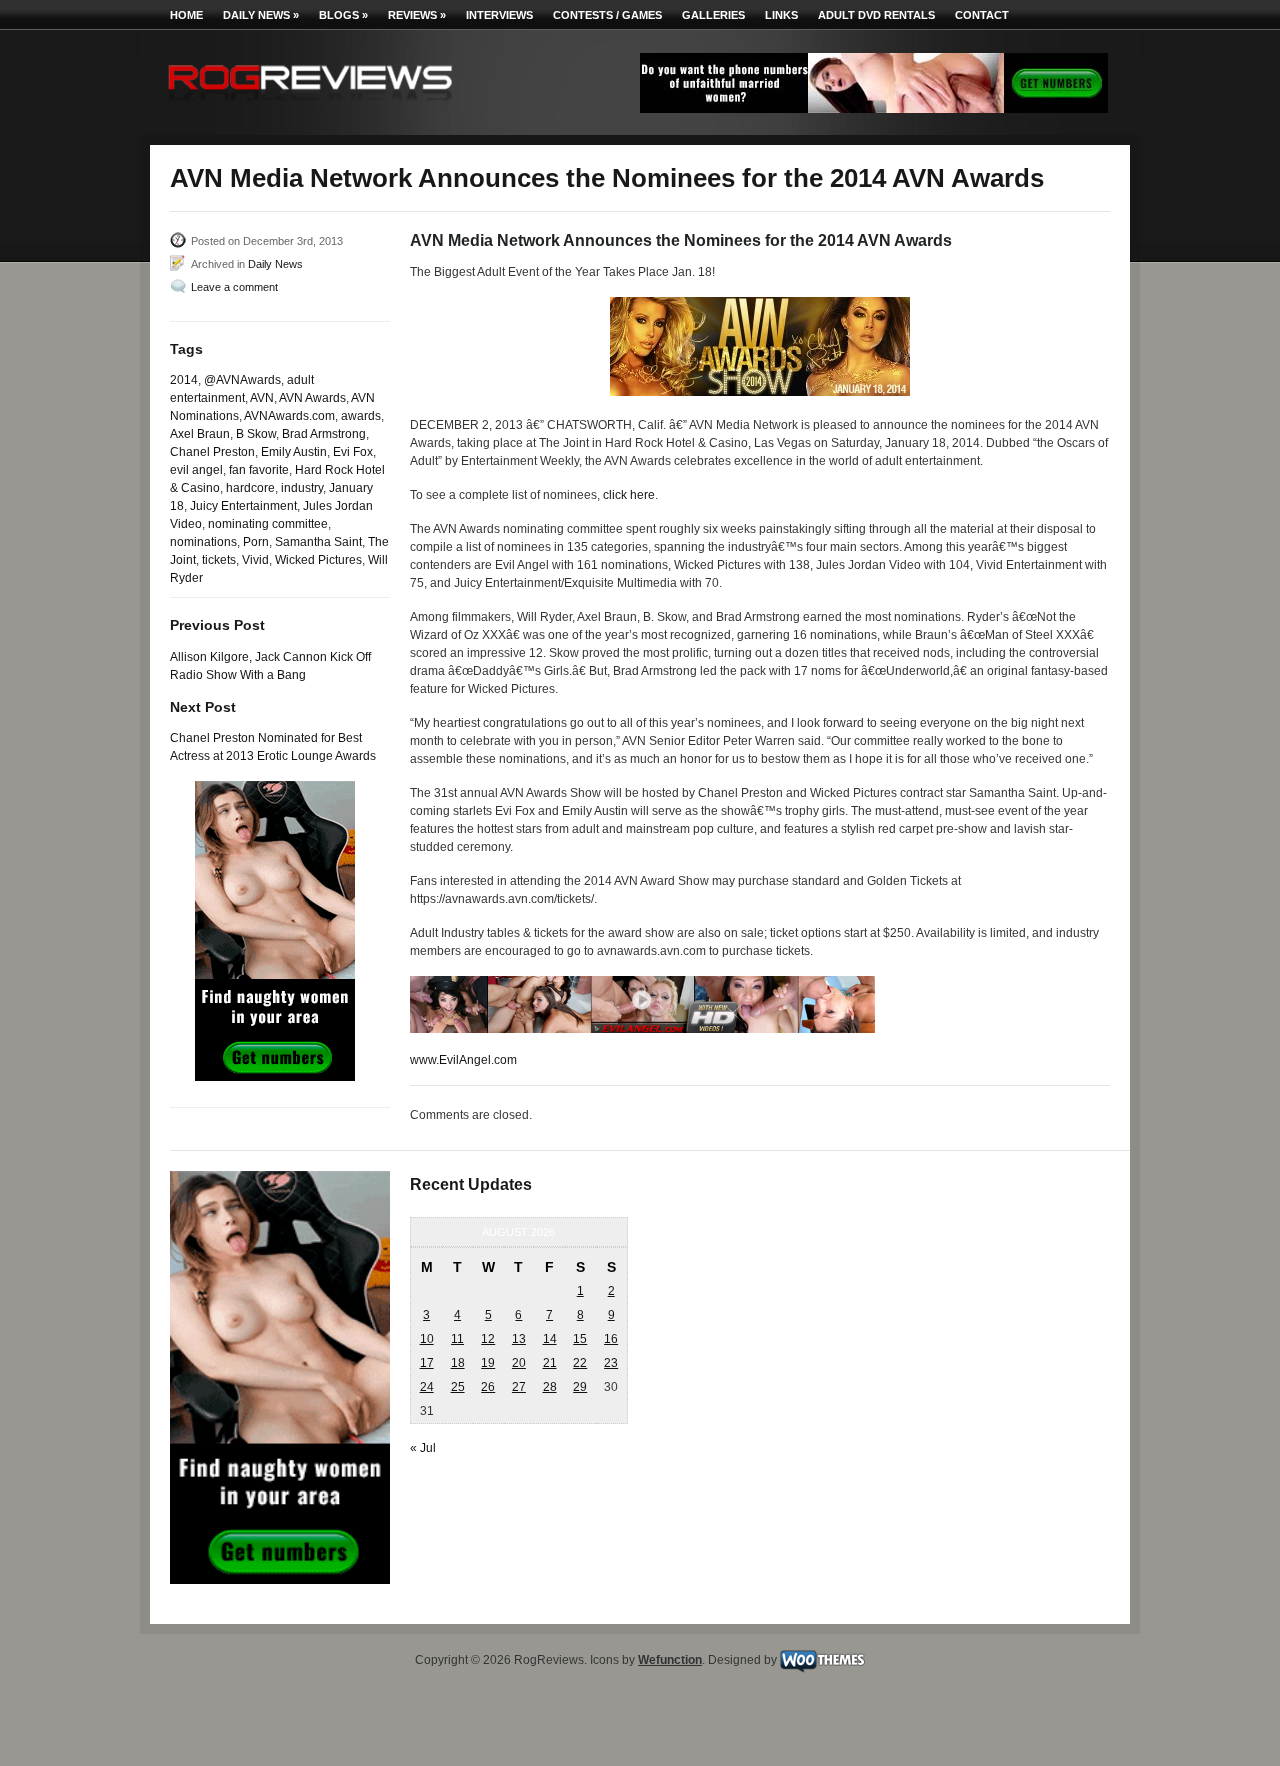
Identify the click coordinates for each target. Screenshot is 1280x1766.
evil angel (196, 470)
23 (611, 1363)
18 (458, 1363)
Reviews (417, 15)
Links (781, 15)
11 (457, 1339)
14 (550, 1339)
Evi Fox (353, 452)
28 (550, 1387)
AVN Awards (312, 398)
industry (302, 488)
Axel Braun (200, 434)
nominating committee (268, 524)
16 (611, 1339)
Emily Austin (294, 452)
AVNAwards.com (289, 416)
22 (580, 1363)
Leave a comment (234, 287)
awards (361, 416)
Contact (982, 15)
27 (519, 1387)
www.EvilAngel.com (463, 1060)
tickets (219, 560)
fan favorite (259, 470)
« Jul (423, 1448)
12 (488, 1339)
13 (519, 1339)
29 (580, 1387)
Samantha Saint (318, 542)
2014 (184, 380)
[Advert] (874, 109)
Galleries (713, 15)
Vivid (255, 560)
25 (458, 1387)
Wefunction (670, 1660)
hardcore (250, 488)
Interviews (499, 15)
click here (629, 495)
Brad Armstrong (324, 434)
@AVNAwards (242, 380)
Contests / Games (607, 15)
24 (427, 1387)
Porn (256, 542)
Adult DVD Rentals (876, 15)
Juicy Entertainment (243, 506)
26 (488, 1387)
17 (427, 1363)
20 (519, 1363)
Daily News (261, 15)
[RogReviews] (310, 105)
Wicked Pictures (318, 560)
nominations (203, 542)
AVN (262, 398)
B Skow (256, 434)
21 (550, 1363)
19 (488, 1363)
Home (186, 15)
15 (580, 1339)
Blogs (343, 15)
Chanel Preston (212, 452)
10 (427, 1339)
